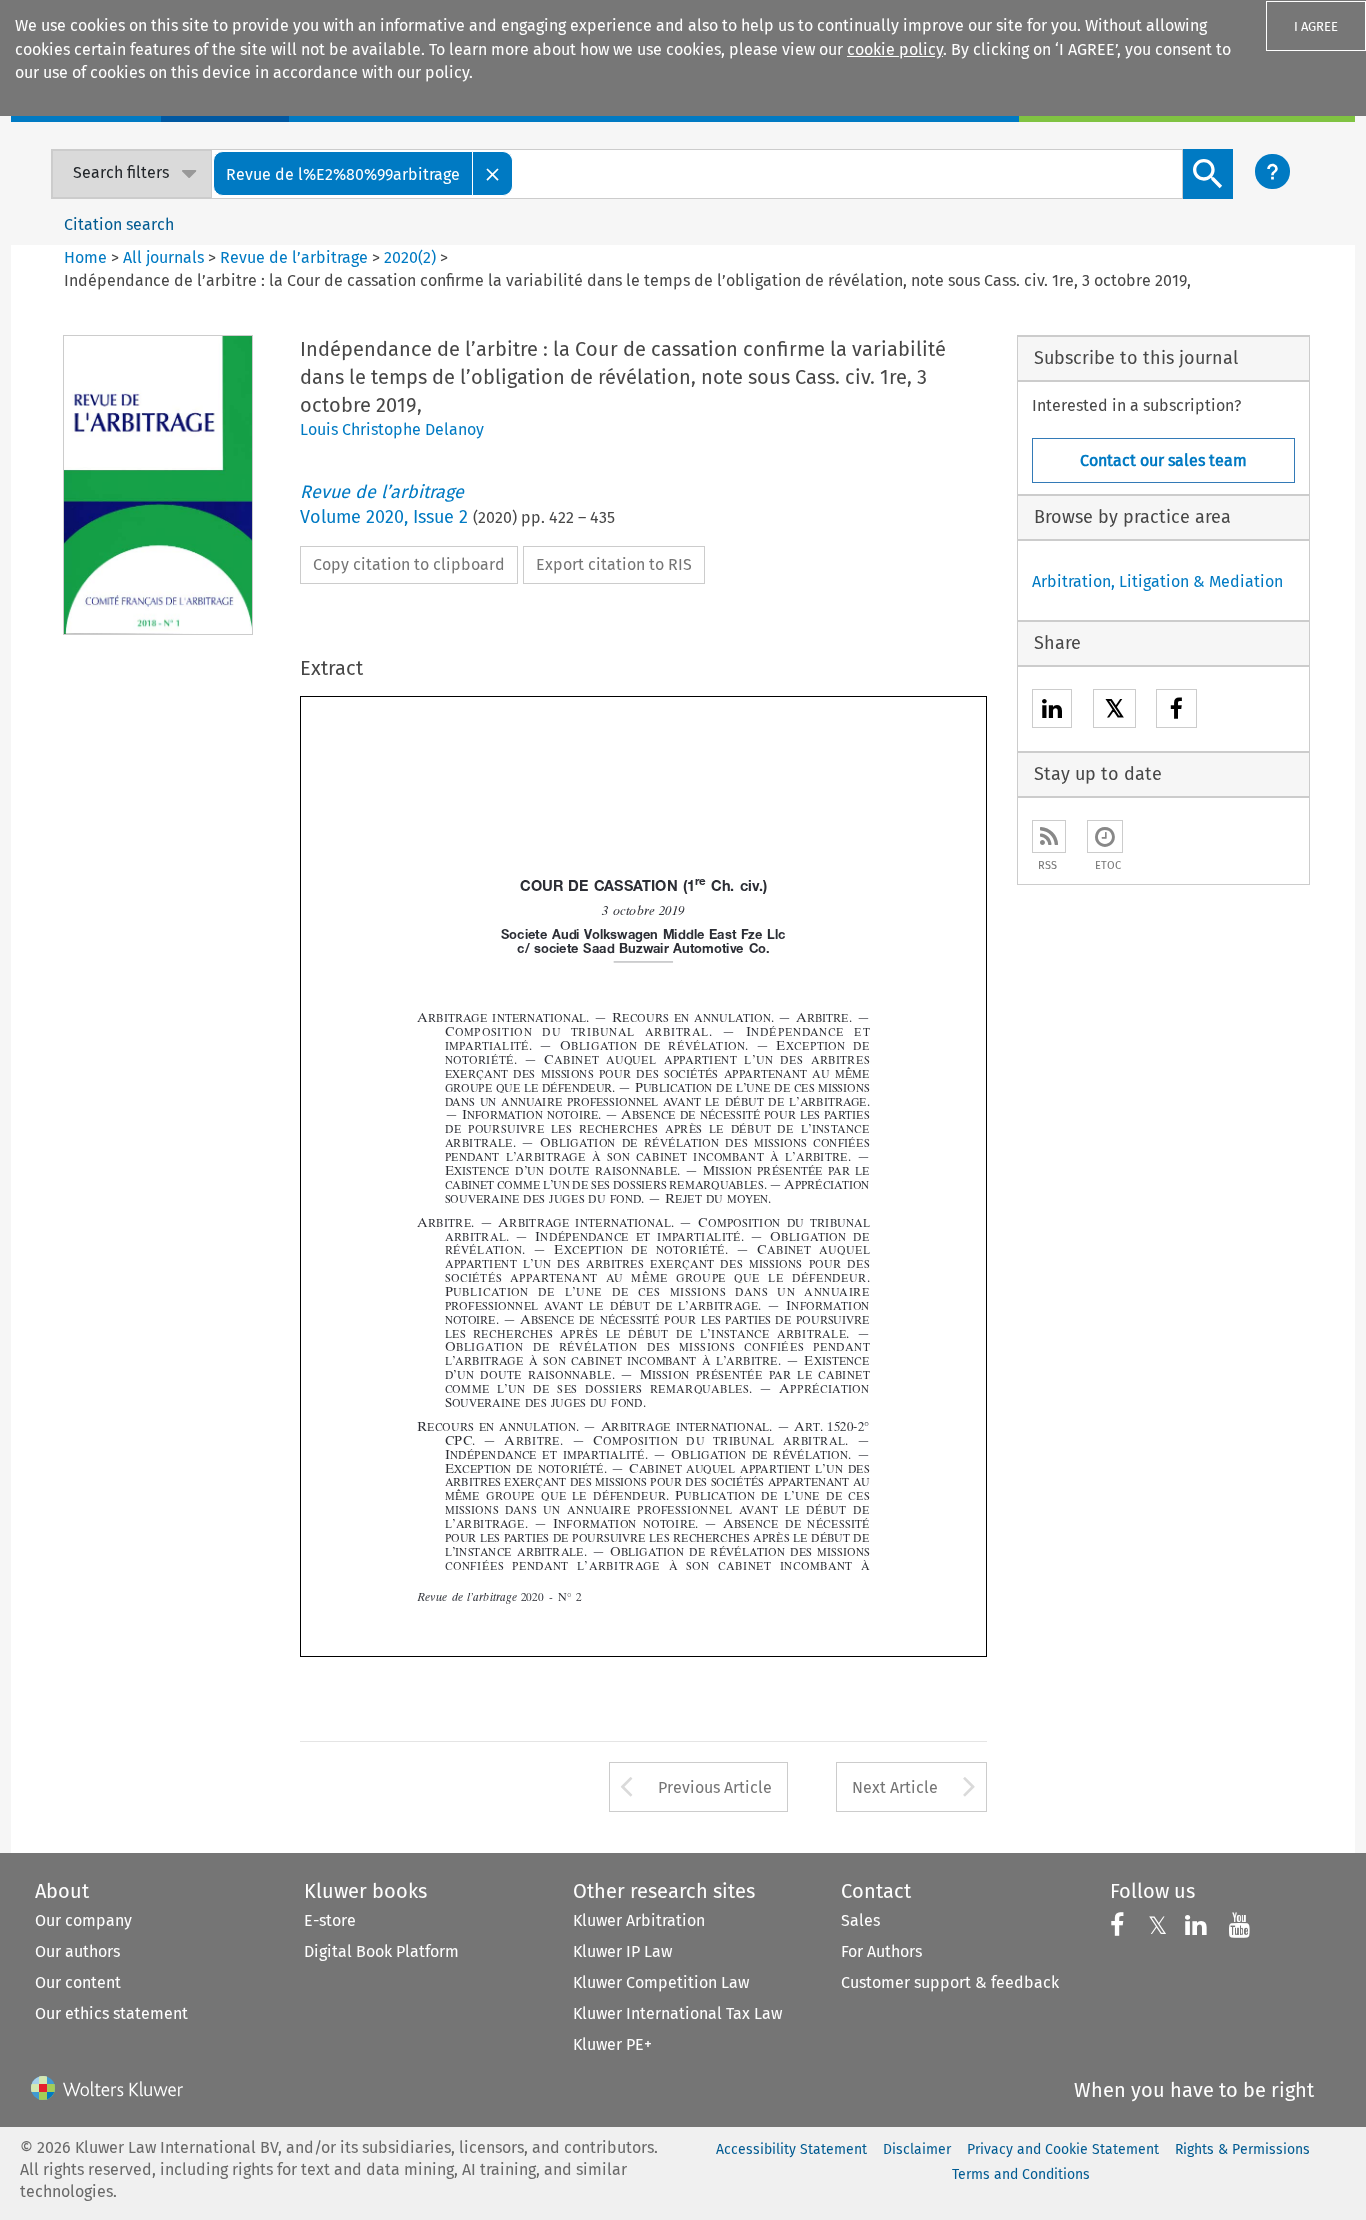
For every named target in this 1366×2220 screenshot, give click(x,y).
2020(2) (410, 257)
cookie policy (895, 49)
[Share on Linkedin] (1052, 711)
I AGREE (1316, 26)
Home (85, 257)
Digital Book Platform (381, 1951)
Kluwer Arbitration (639, 1920)
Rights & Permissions (1242, 2149)
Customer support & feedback (950, 1982)
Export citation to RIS (614, 564)
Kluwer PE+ (612, 2044)
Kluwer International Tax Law (677, 2013)
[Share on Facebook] (1176, 711)
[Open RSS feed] (1049, 836)
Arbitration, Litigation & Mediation (1157, 581)
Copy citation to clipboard (409, 564)
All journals (165, 257)
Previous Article (715, 1787)
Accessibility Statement (791, 2149)
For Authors (881, 1951)
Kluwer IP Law (622, 1951)
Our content (78, 1982)
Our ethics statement (111, 2013)
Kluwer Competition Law (661, 1982)
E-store (330, 1920)
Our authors (77, 1951)
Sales (860, 1920)
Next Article (895, 1787)
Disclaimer (917, 2149)
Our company (83, 1920)
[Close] (493, 173)
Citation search (119, 224)
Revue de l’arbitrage (294, 257)
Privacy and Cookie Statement (1063, 2149)
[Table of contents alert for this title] (1105, 836)
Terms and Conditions (1021, 2174)
